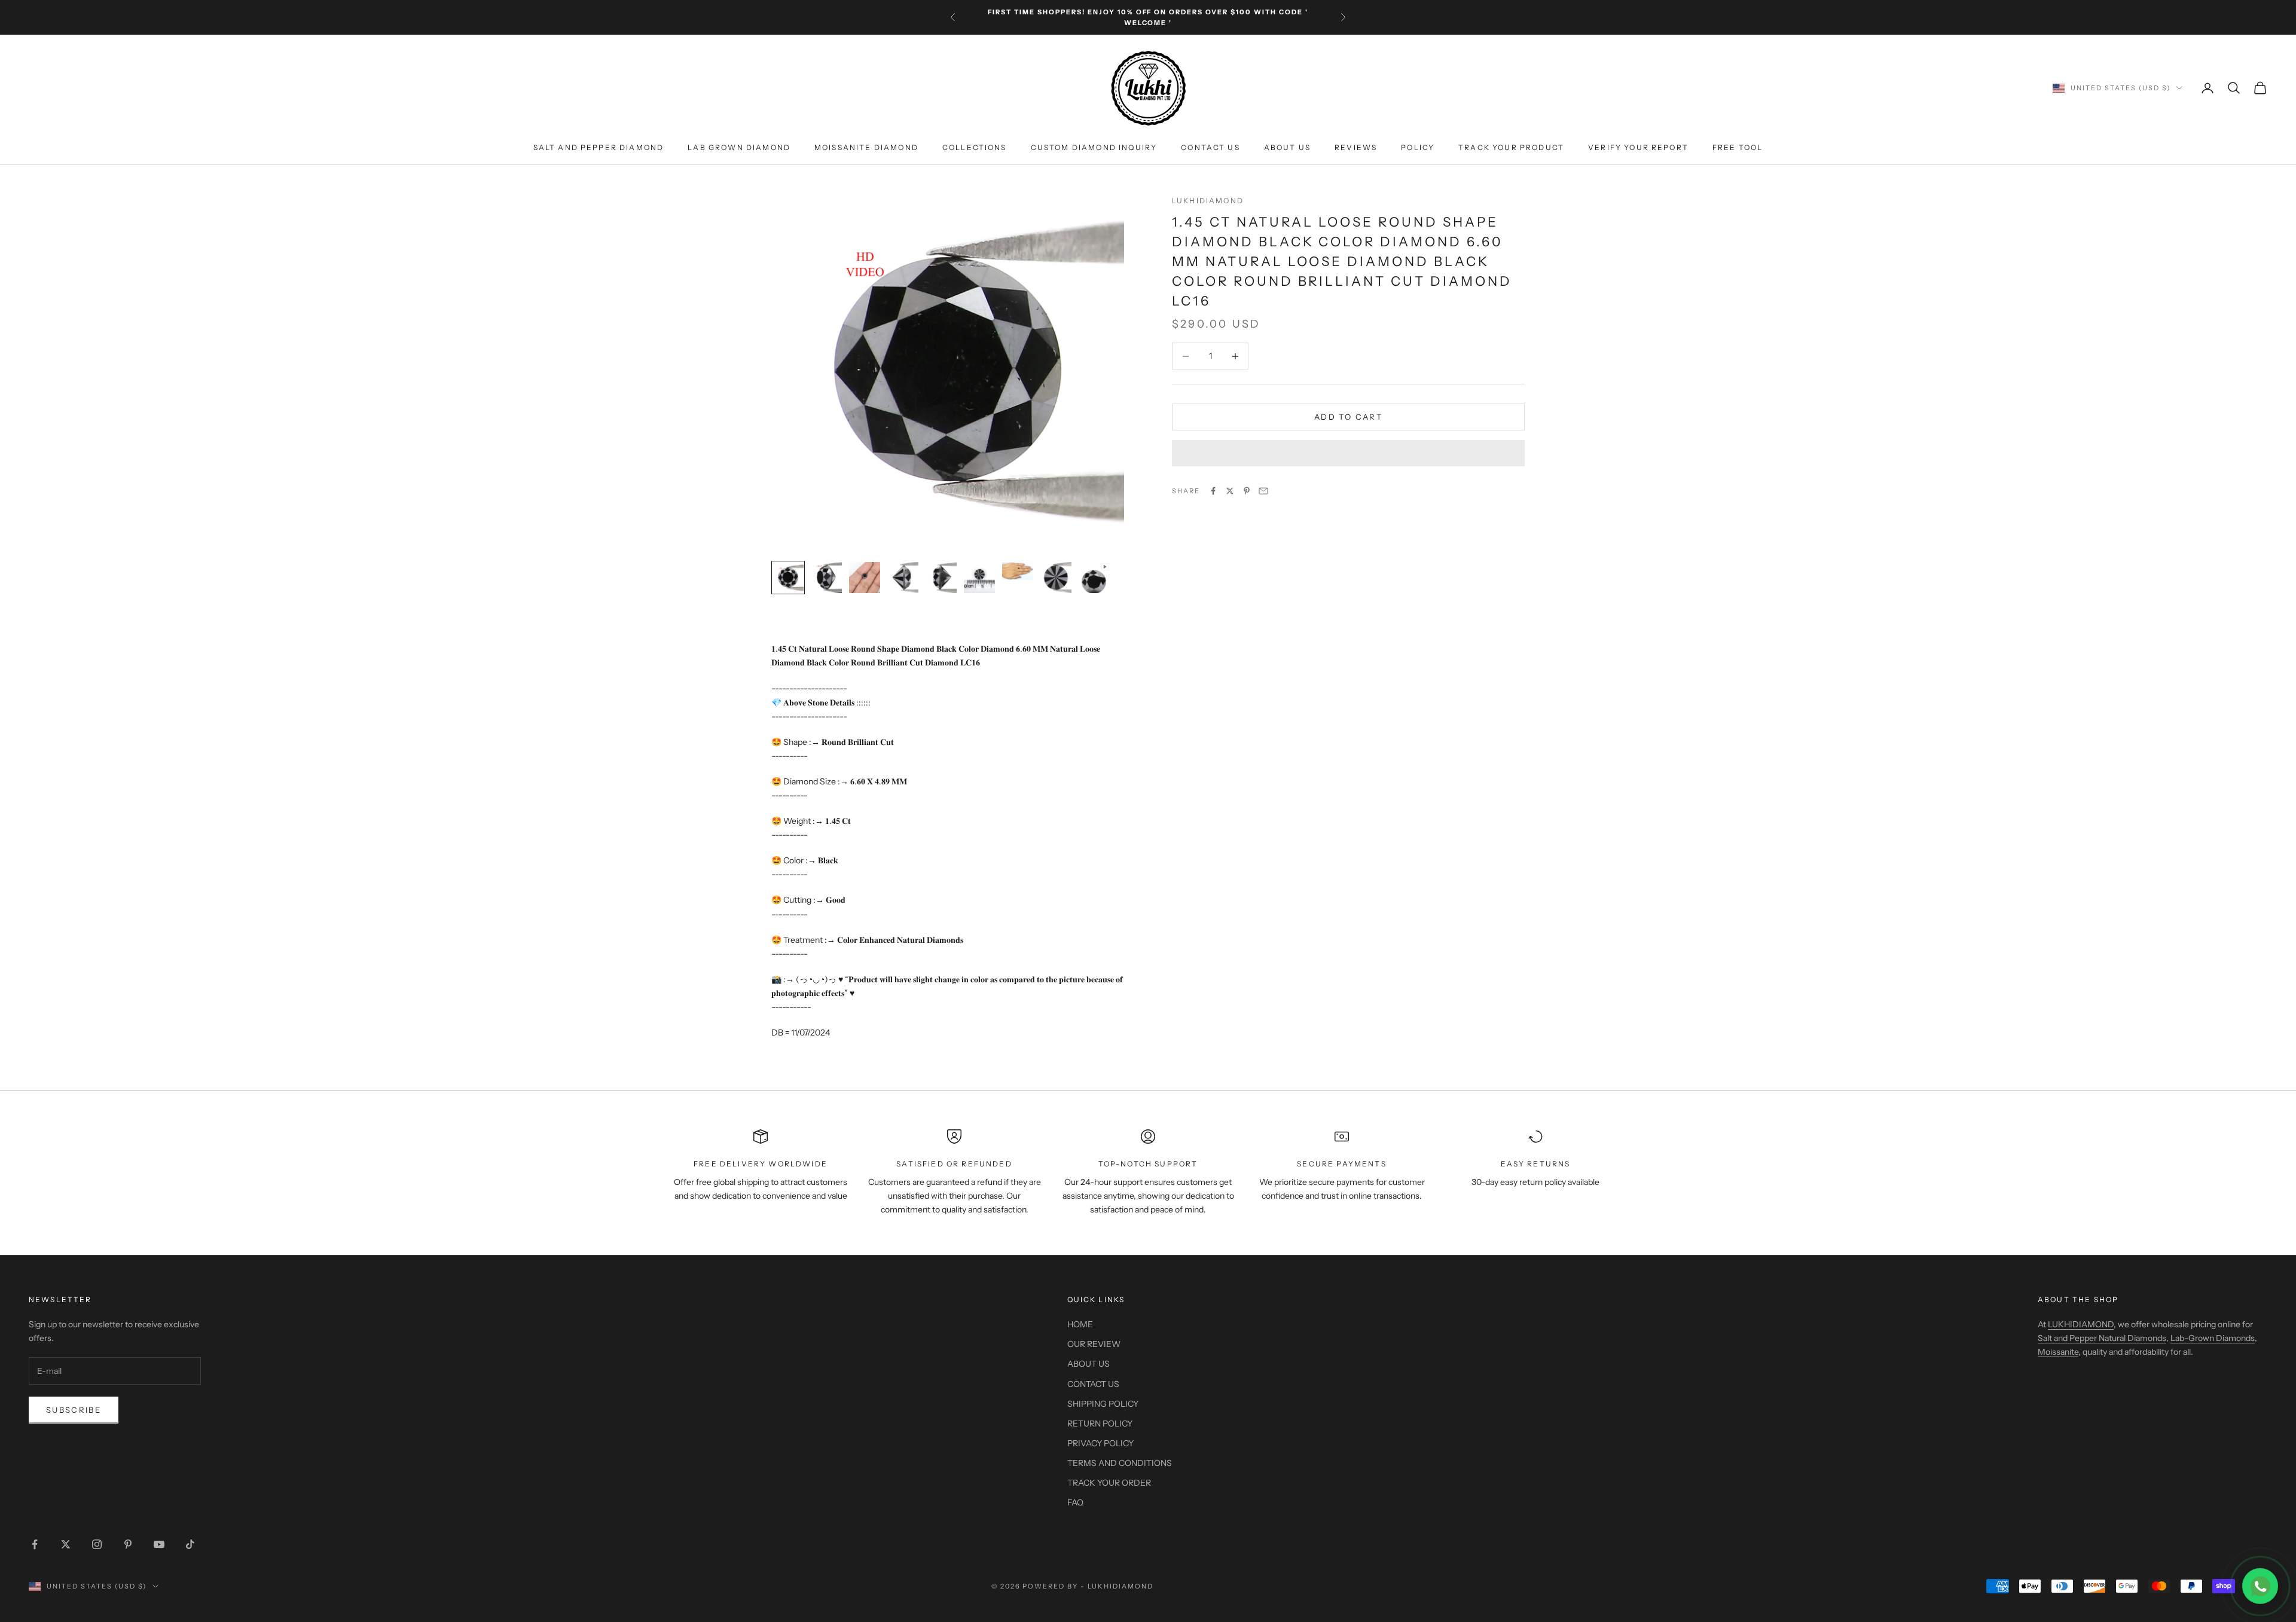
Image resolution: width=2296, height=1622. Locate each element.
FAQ (1075, 1502)
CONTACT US (1210, 147)
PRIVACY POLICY (1100, 1443)
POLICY (1418, 147)
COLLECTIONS (975, 147)
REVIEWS (1356, 147)
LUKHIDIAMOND (1208, 201)
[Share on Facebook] (1213, 491)
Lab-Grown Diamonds (2213, 1338)
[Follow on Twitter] (66, 1544)
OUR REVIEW (1094, 1344)
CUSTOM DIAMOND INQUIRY (1094, 147)
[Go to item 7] (1018, 571)
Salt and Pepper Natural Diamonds (2102, 1338)
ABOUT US (1287, 147)
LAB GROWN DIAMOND (739, 147)
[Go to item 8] (1056, 578)
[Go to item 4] (903, 578)
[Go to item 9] (1094, 578)
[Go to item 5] (941, 578)
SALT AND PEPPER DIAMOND (599, 147)
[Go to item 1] (788, 578)
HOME (1080, 1324)
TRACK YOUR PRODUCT (1511, 147)
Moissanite (2058, 1352)
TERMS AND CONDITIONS (1120, 1463)
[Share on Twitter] (1230, 491)
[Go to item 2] (826, 578)
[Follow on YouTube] (159, 1544)
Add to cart (1348, 417)
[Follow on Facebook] (35, 1544)
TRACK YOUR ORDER (1109, 1483)
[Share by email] (1263, 491)
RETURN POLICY (1100, 1424)
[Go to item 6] (979, 578)
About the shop (2078, 1299)
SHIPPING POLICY (1103, 1404)
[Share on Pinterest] (1247, 491)
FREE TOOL (1738, 147)
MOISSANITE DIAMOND (866, 147)
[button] (1348, 453)
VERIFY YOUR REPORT (1638, 147)
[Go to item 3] (865, 578)
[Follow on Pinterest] (128, 1544)
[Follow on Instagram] (97, 1544)
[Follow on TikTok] (190, 1544)
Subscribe (74, 1410)
